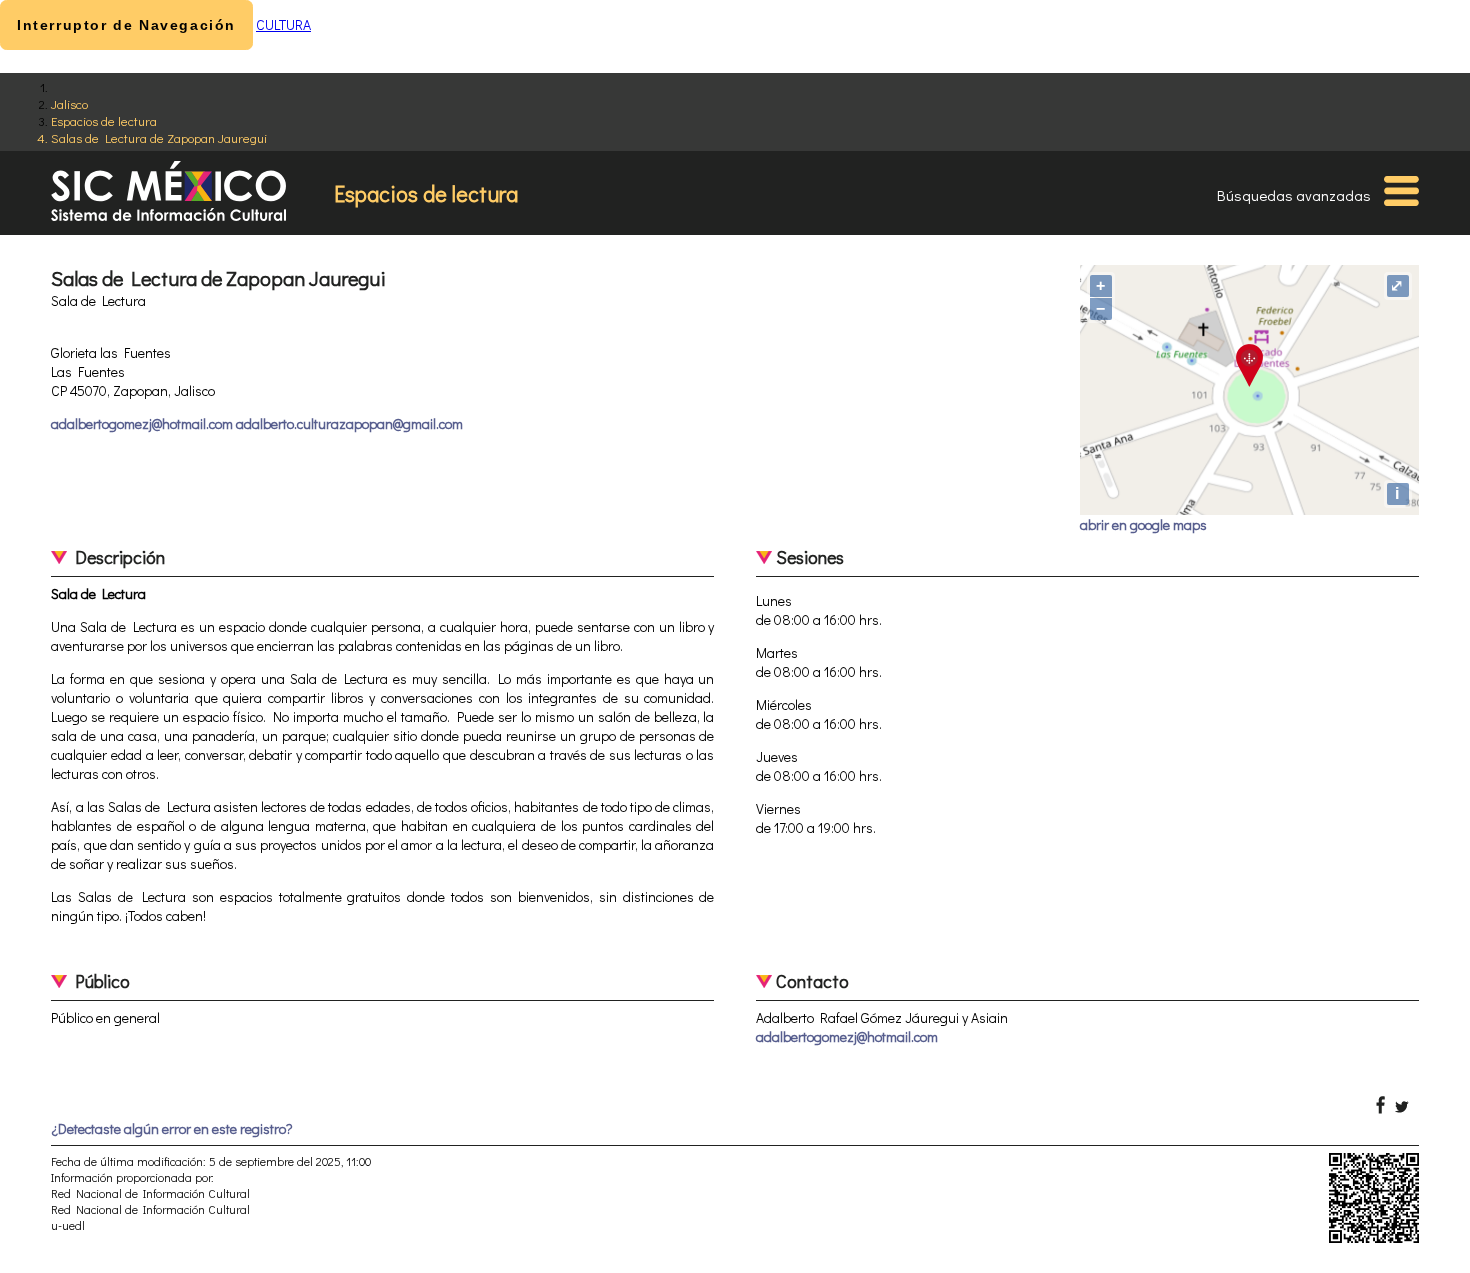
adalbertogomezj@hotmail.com (847, 1036)
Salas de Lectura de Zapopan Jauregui (159, 137)
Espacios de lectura (104, 120)
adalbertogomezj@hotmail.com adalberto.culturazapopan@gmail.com (257, 423)
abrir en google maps (1143, 524)
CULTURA (283, 24)
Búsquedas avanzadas (1294, 195)
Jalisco (69, 103)
